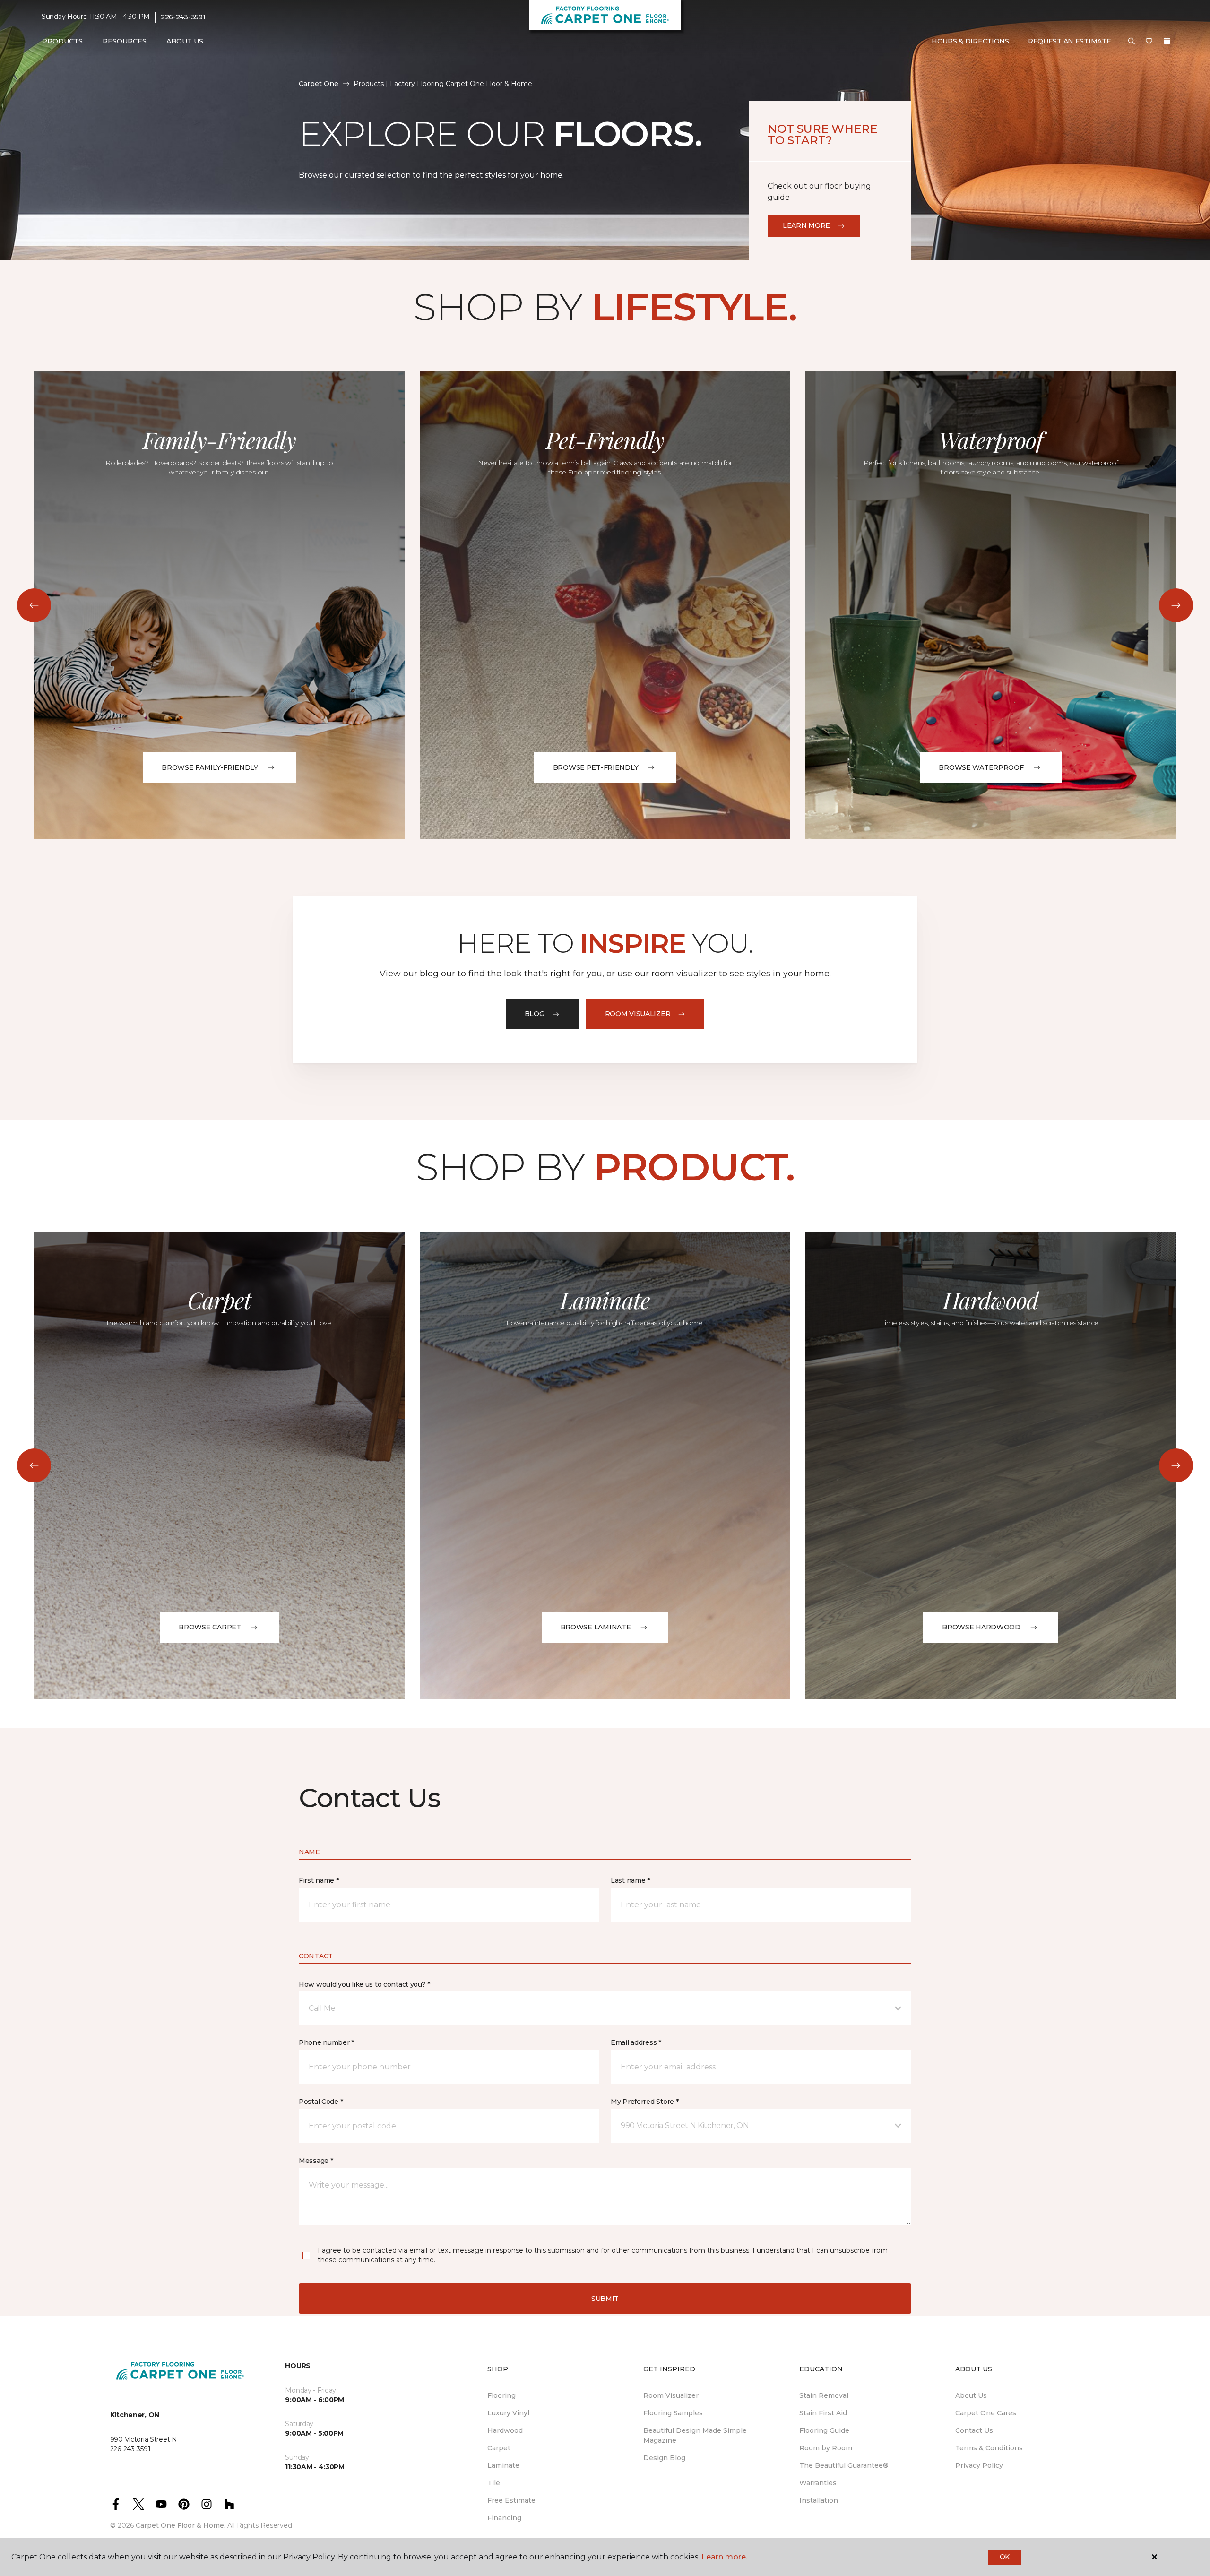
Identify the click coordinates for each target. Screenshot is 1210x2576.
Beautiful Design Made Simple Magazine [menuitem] (695, 2435)
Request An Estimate (1070, 41)
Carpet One (319, 84)
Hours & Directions (970, 41)
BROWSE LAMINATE (596, 1627)
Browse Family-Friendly (210, 767)
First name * (319, 1880)
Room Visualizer (638, 1014)
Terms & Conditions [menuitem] (989, 2448)
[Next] (1176, 605)
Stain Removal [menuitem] (824, 2395)
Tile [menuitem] (494, 2483)
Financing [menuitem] (504, 2518)
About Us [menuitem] (971, 2395)
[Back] (34, 605)
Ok (1005, 2557)
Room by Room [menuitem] (826, 2448)
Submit (605, 2299)
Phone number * (326, 2042)
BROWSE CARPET (210, 1627)
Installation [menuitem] (819, 2500)
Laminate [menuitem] (503, 2465)
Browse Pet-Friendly (596, 767)
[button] (1132, 42)
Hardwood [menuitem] (505, 2430)
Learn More (806, 225)
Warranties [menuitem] (818, 2483)
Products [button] (62, 41)
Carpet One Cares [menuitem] (986, 2413)
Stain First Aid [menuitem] (823, 2413)
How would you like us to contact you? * (364, 1984)
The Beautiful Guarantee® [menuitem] (844, 2465)
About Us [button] (185, 41)
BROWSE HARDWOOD (981, 1627)
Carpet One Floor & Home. (181, 2525)
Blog (535, 1014)
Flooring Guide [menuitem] (824, 2430)
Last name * (630, 1880)
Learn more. (724, 2557)
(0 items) (1167, 41)
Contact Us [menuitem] (974, 2430)
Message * (316, 2161)
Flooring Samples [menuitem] (673, 2413)
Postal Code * (321, 2102)
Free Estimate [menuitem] (511, 2500)
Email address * (636, 2042)
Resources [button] (125, 41)
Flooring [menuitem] (501, 2395)
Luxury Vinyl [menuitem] (508, 2413)
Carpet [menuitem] (499, 2448)
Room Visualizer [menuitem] (671, 2395)
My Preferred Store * (644, 2102)
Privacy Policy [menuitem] (979, 2465)
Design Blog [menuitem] (664, 2458)
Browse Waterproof (981, 767)
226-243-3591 (183, 17)
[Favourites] (1149, 42)
